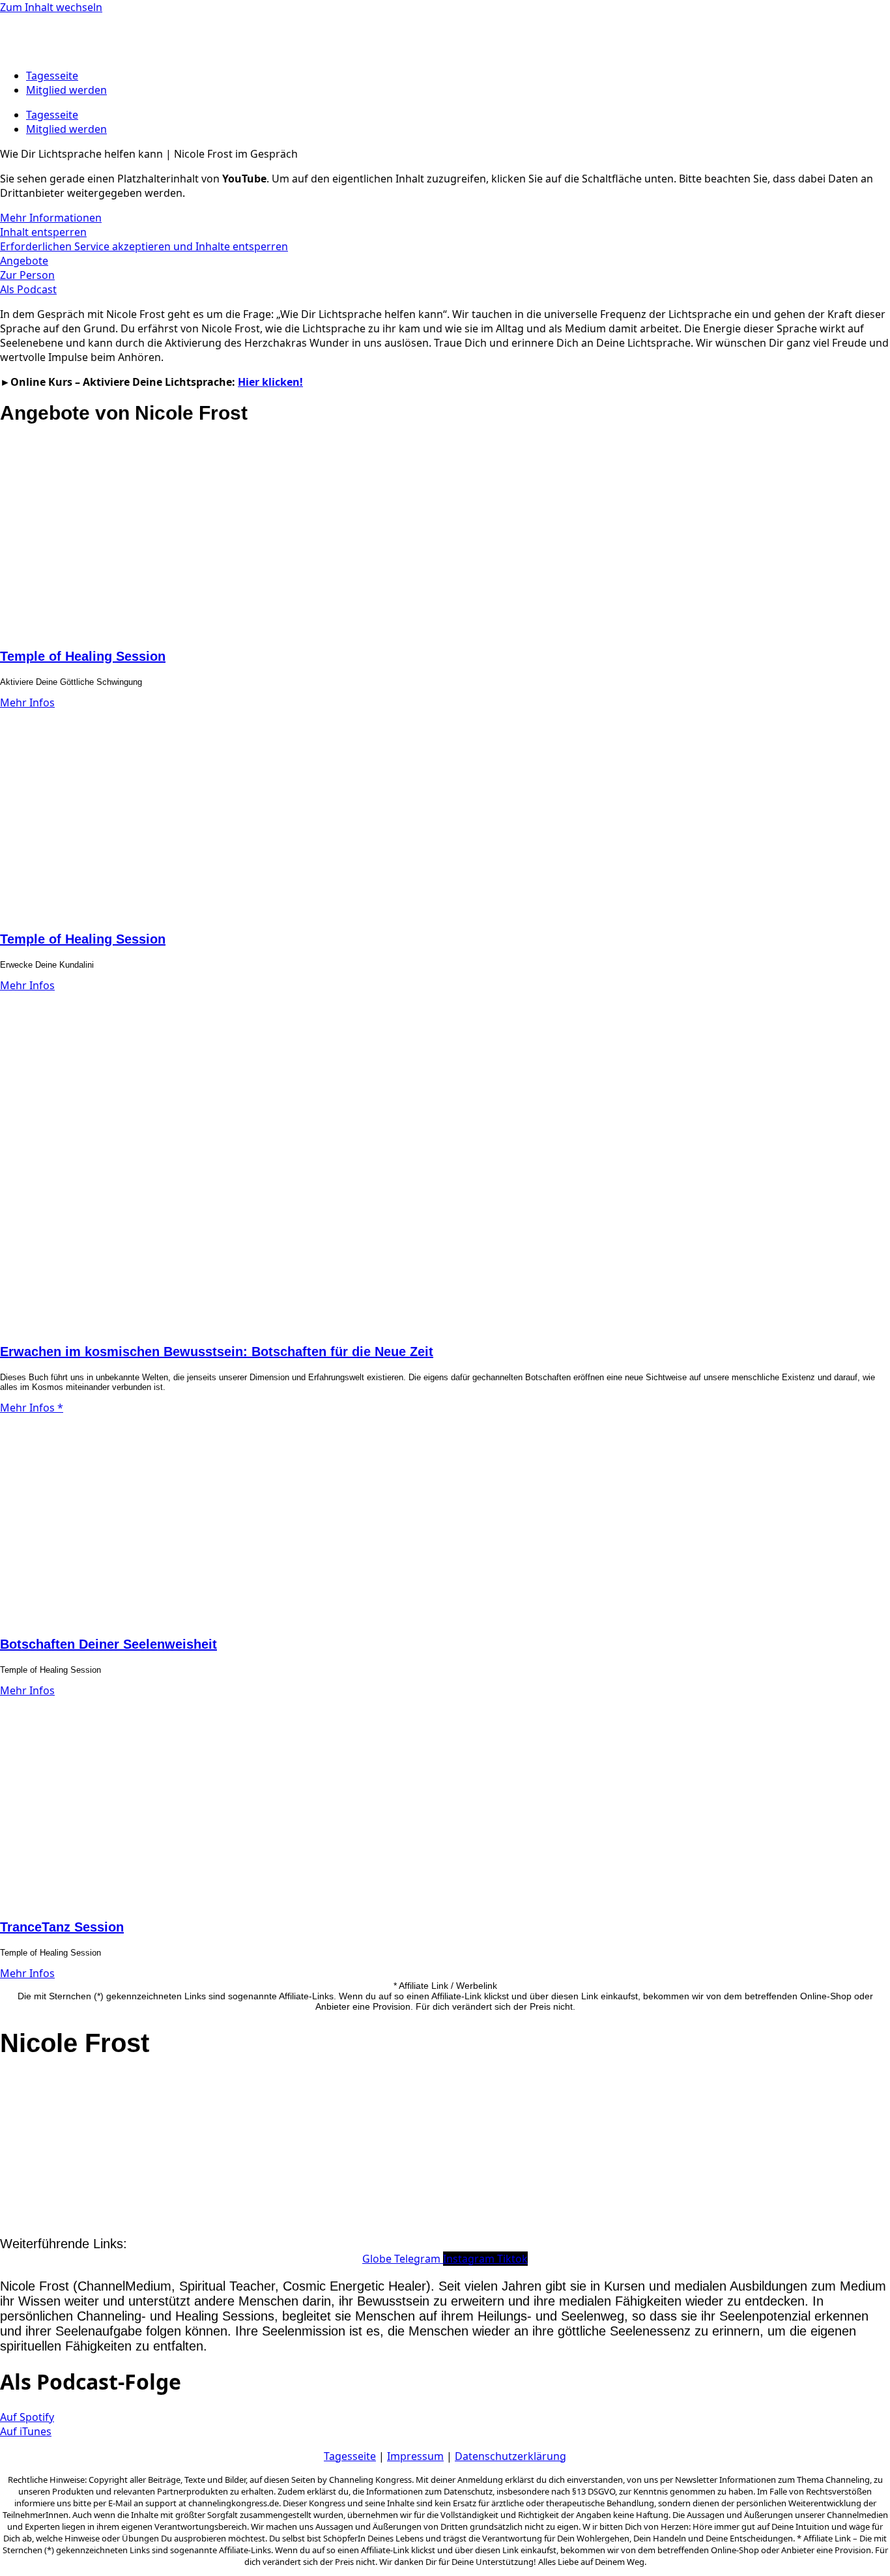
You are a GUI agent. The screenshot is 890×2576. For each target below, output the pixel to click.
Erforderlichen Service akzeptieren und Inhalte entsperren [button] (144, 246)
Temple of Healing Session (83, 656)
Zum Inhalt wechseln (51, 7)
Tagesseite (52, 76)
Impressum (415, 2456)
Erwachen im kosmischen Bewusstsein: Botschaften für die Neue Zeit (217, 1352)
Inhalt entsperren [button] (43, 232)
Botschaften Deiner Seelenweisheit (108, 1644)
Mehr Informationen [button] (51, 218)
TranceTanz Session (62, 1927)
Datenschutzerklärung (510, 2456)
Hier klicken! (270, 382)
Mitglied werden (66, 90)
